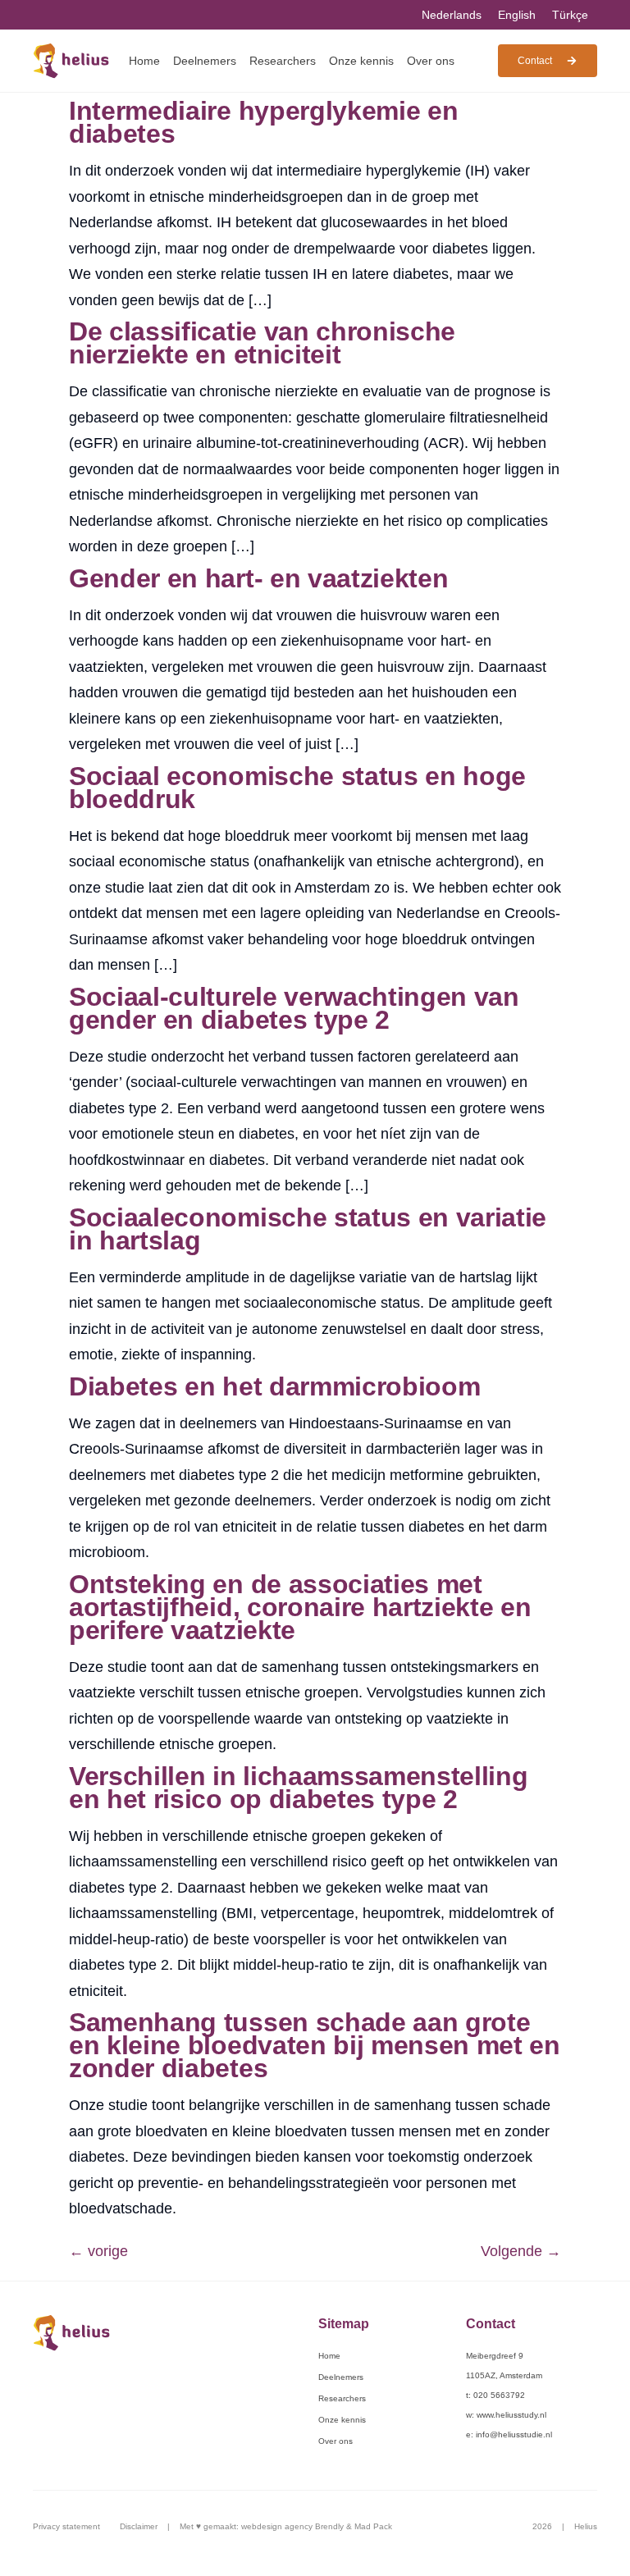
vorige (98, 2251)
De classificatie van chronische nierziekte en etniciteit (262, 343)
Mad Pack (373, 2526)
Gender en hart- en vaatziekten (258, 578)
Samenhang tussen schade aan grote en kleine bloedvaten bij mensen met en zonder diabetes (315, 2045)
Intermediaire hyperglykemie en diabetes (263, 122)
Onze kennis (361, 61)
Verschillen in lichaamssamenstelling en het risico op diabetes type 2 (298, 1788)
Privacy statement (66, 2526)
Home (144, 61)
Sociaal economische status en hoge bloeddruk (297, 788)
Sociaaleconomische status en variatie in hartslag (308, 1229)
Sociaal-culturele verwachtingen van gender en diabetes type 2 (294, 1008)
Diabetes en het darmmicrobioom (274, 1386)
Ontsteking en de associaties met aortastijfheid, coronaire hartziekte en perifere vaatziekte (300, 1607)
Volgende (521, 2251)
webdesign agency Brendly (294, 2526)
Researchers (283, 61)
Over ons (431, 61)
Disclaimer (139, 2526)
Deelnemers (205, 61)
